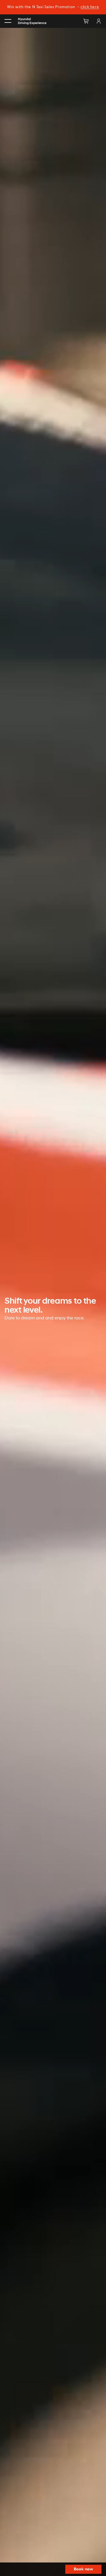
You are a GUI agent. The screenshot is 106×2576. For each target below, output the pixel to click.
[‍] (8, 21)
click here (90, 7)
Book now (83, 2569)
